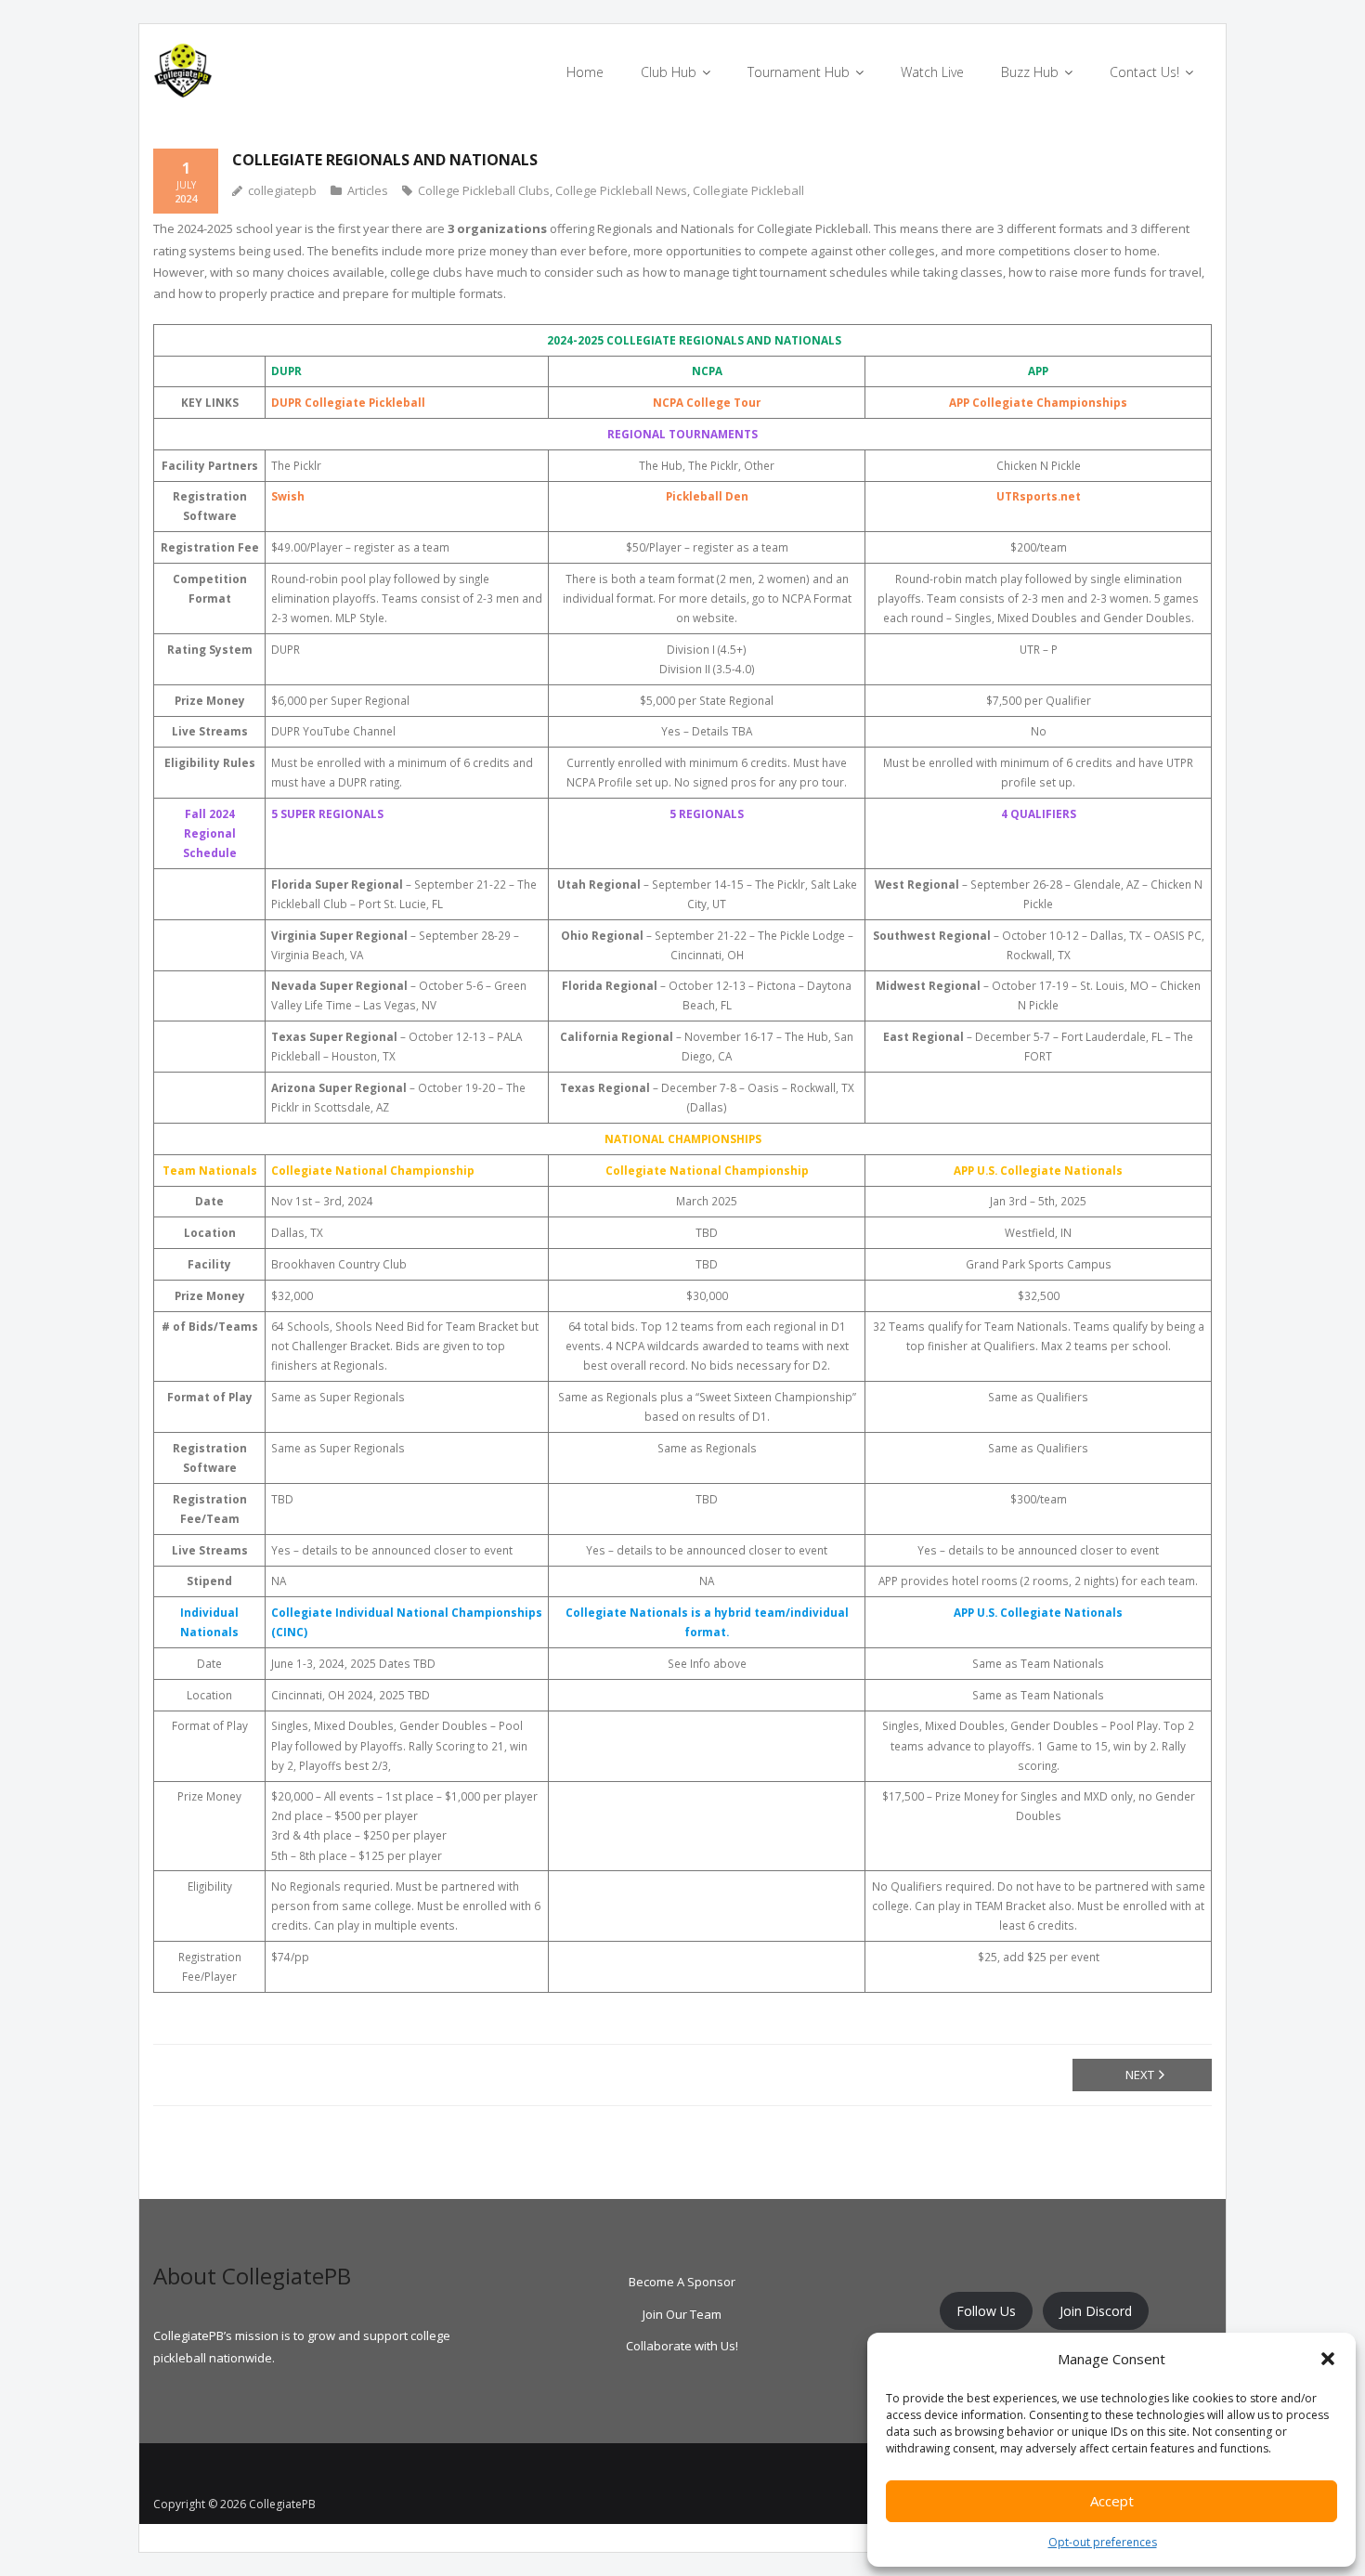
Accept (1112, 2501)
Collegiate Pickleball (748, 190)
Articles (368, 190)
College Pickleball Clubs (484, 190)
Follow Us (986, 2311)
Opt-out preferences (1103, 2542)
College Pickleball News (621, 190)
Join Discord (1096, 2311)
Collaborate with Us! (682, 2346)
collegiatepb (282, 190)
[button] (1328, 2359)
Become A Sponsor (682, 2282)
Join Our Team (682, 2314)
